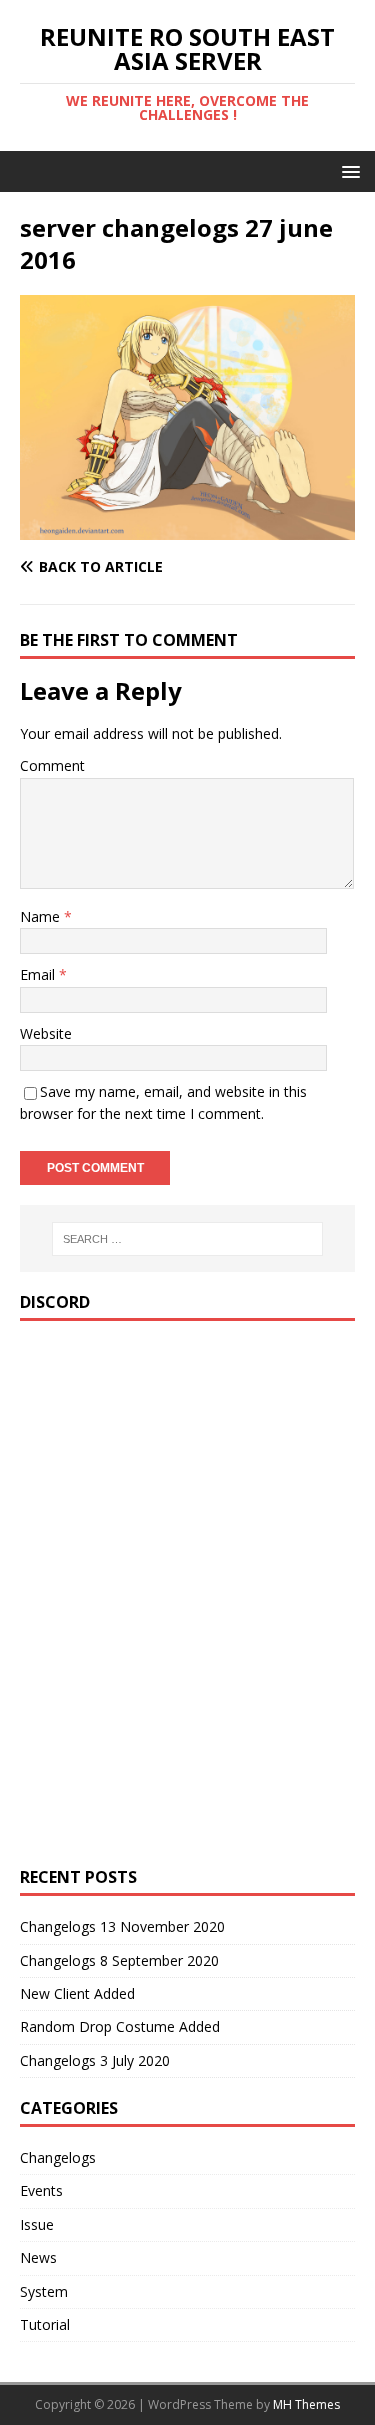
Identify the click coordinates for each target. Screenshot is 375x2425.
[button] (347, 170)
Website (46, 1033)
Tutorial (45, 2324)
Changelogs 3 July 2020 (95, 2060)
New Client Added (77, 1993)
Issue (37, 2224)
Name (42, 916)
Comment (52, 765)
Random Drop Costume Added (120, 2026)
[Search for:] (188, 1239)
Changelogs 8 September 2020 (119, 1960)
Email (39, 974)
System (44, 2291)
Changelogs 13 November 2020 (122, 1926)
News (38, 2257)
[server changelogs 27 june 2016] (187, 528)
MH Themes (306, 2404)
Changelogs (58, 2157)
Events (41, 2190)
